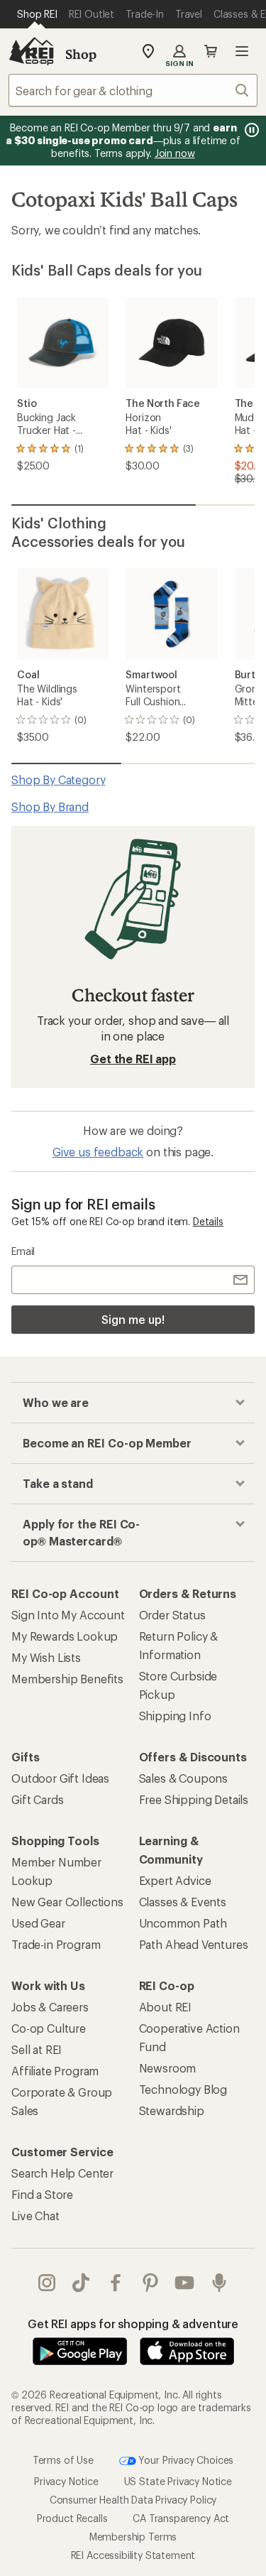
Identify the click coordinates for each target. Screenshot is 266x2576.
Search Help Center (62, 2173)
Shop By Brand (50, 806)
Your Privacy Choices (185, 2459)
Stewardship (172, 2110)
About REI (166, 2007)
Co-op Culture (49, 2028)
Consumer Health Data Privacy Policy (133, 2500)
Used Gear (38, 1923)
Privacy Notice (66, 2481)
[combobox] (133, 90)
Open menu (242, 51)
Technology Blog (183, 2089)
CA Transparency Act (181, 2518)
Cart (211, 51)
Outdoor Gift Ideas (60, 1778)
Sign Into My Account (68, 1615)
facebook (116, 2283)
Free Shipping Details (194, 1799)
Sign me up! (133, 1319)
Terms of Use (63, 2459)
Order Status (172, 1615)
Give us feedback (98, 1152)
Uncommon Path (183, 1923)
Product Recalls (72, 2518)
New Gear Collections (67, 1902)
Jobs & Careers (50, 2007)
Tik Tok (81, 2283)
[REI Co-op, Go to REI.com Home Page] (31, 51)
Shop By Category (58, 779)
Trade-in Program (56, 1944)
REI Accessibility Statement (133, 2555)
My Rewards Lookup (65, 1636)
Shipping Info (175, 1716)
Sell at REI (37, 2049)
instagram (47, 2283)
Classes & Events (183, 1902)
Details (208, 1221)
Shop (81, 54)
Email (23, 1251)
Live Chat (35, 2216)
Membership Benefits (67, 1679)
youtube (185, 2283)
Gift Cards (37, 1799)
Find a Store (42, 2194)
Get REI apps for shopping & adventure (133, 2324)
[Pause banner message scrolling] (250, 130)
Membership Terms (133, 2537)
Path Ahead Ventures (194, 1944)
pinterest (151, 2283)
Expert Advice (175, 1880)
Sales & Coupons (184, 1778)
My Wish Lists (46, 1657)
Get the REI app (133, 1059)
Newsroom (168, 2068)
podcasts (220, 2283)
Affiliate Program (55, 2071)
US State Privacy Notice (178, 2481)
